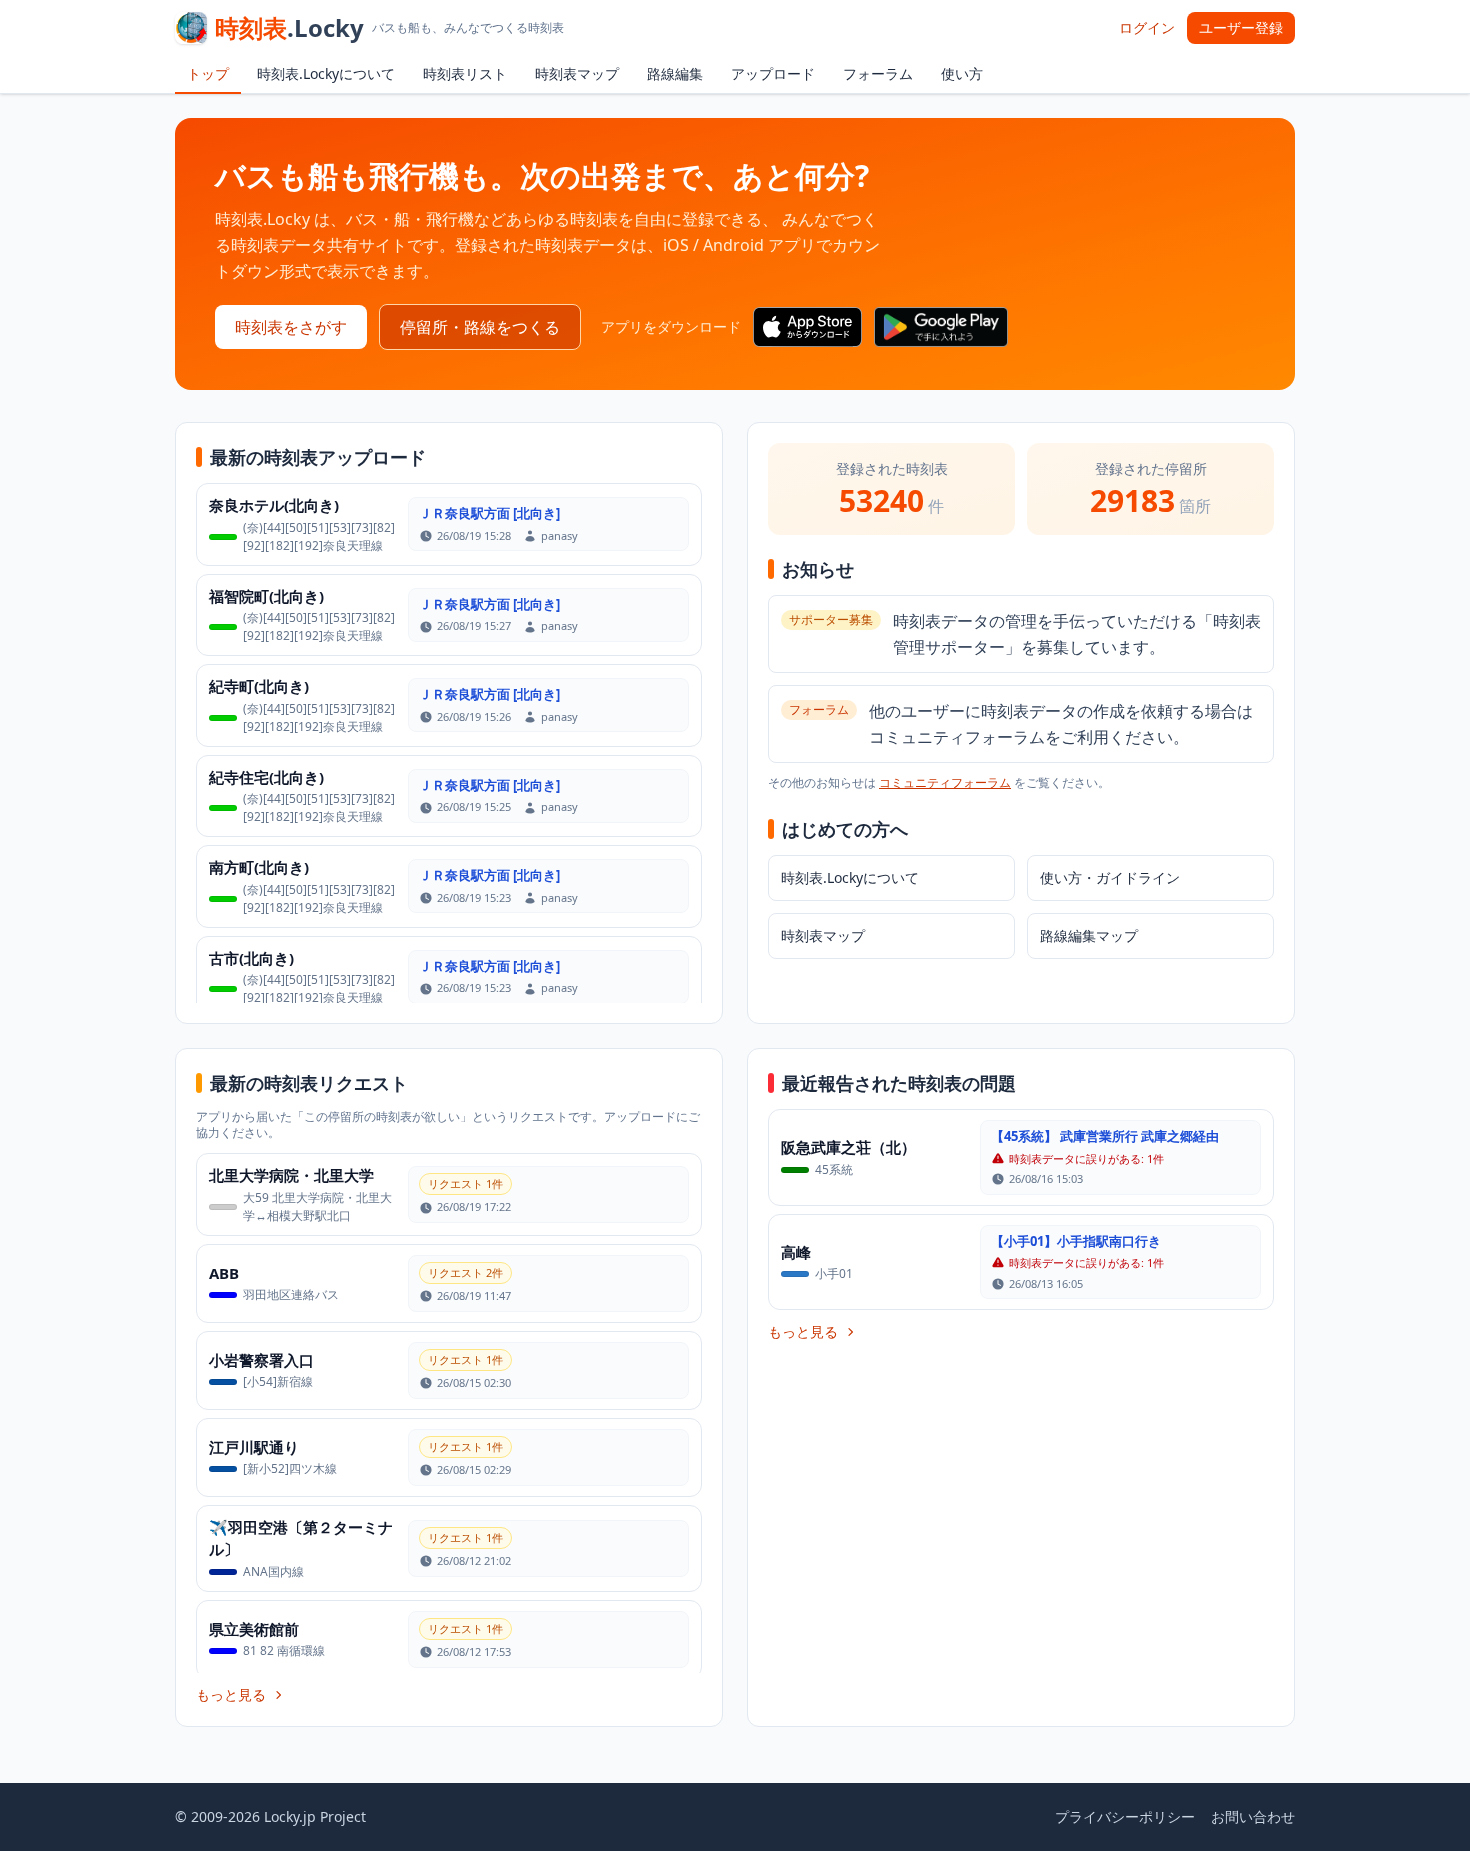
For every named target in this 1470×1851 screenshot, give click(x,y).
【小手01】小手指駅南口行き (1076, 1241)
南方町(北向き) (259, 867)
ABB (224, 1273)
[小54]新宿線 (278, 1381)
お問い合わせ (1253, 1816)
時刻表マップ (577, 73)
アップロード (773, 73)
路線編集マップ (1089, 935)
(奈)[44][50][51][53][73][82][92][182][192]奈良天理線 (319, 536)
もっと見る (231, 1694)
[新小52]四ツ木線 (290, 1468)
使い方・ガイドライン (1110, 877)
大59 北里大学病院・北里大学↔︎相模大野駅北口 (317, 1206)
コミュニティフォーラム (945, 782)
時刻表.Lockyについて (326, 73)
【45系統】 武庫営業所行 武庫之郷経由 (1105, 1136)
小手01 (834, 1273)
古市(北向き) (251, 958)
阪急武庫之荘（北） (848, 1147)
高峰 (796, 1252)
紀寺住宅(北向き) (266, 777)
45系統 (834, 1169)
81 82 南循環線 (284, 1650)
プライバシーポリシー (1125, 1816)
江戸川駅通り (254, 1447)
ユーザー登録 (1241, 27)
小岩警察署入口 (261, 1360)
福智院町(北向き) (266, 596)
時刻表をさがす (291, 327)
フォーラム (878, 73)
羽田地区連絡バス (291, 1294)
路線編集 (675, 73)
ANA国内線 (273, 1571)
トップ (208, 73)
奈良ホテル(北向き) (274, 505)
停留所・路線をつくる (480, 327)
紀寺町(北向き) (259, 686)
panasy (559, 535)
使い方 (962, 73)
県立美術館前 (254, 1629)
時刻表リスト (465, 73)
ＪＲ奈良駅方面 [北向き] (489, 513)
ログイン (1147, 27)
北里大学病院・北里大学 (291, 1175)
